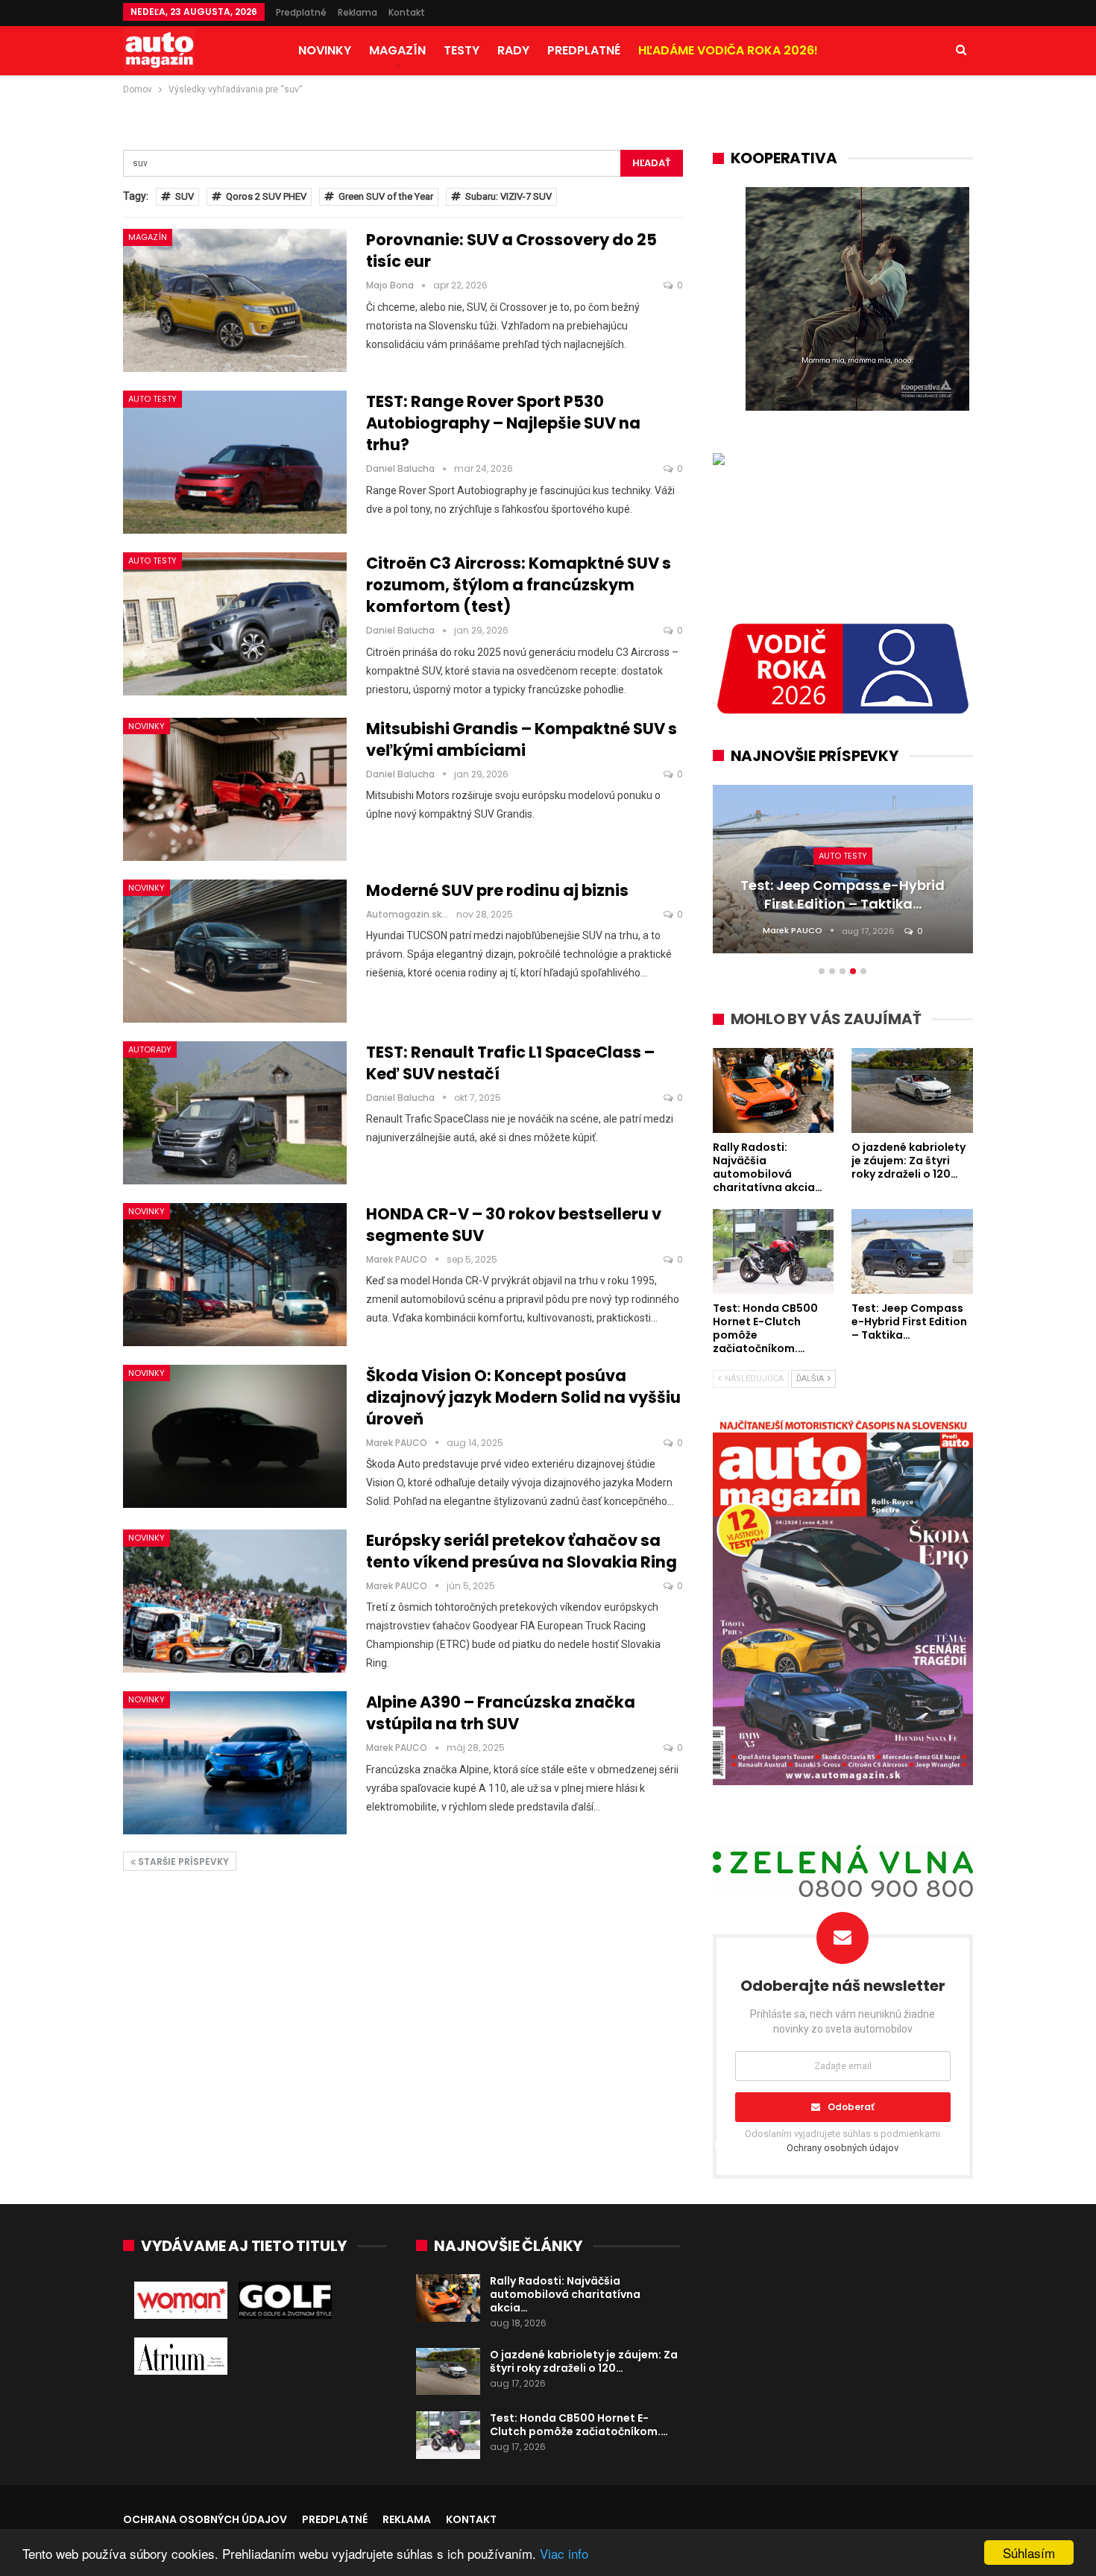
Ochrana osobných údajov (205, 2519)
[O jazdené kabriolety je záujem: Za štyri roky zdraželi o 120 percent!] (448, 2372)
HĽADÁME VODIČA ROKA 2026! (728, 50)
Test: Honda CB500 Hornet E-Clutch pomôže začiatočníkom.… (579, 2425)
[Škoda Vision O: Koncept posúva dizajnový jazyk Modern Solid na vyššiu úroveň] (235, 1436)
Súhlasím (1029, 2553)
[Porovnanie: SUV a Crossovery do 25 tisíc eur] (235, 300)
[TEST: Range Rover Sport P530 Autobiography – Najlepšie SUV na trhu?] (235, 462)
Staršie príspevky (182, 1862)
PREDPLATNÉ (584, 50)
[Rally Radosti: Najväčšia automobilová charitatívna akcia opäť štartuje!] (448, 2298)
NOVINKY (325, 50)
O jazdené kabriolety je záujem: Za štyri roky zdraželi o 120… (584, 2361)
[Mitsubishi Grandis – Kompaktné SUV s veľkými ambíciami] (235, 789)
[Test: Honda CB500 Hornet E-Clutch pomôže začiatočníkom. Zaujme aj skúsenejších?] (448, 2435)
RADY (513, 50)
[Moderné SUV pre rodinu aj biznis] (235, 951)
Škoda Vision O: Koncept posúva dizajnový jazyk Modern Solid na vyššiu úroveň (523, 1397)
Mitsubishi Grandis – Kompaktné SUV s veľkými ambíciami (522, 739)
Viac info (564, 2553)
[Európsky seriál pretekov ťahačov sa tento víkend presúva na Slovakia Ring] (235, 1601)
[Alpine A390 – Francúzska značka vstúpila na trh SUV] (235, 1763)
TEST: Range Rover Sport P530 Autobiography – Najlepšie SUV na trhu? (503, 423)
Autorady (150, 1049)
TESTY (462, 50)
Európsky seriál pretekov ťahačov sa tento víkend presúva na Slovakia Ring (522, 1551)
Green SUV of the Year (386, 196)
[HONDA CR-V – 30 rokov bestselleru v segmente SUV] (235, 1275)
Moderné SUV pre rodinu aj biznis (497, 890)
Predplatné (301, 12)
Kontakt (407, 12)
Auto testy (152, 399)
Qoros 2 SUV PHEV (266, 196)
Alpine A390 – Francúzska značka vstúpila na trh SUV (501, 1713)
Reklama (358, 12)
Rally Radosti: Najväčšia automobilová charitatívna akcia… (565, 2294)
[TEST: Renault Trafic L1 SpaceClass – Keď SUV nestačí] (235, 1113)
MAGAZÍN (397, 50)
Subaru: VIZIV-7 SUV (508, 196)
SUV (185, 196)
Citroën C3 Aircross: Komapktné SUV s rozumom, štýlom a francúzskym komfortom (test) (519, 585)
